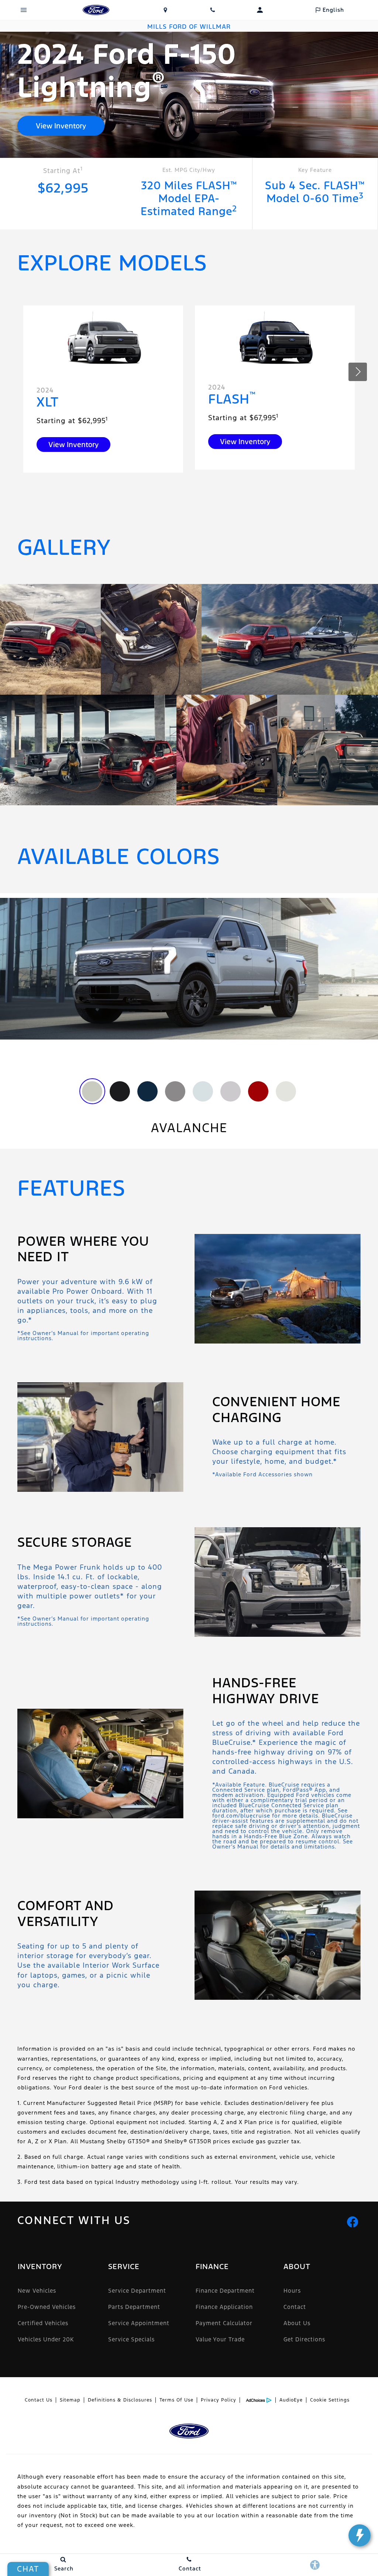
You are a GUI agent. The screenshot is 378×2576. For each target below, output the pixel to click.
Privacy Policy (219, 2400)
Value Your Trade (220, 2339)
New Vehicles (37, 2291)
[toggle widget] (360, 2535)
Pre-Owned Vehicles (47, 2307)
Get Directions (304, 2339)
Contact (295, 2307)
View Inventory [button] (61, 126)
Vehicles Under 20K (46, 2339)
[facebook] (353, 2222)
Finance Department (225, 2291)
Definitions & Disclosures (120, 2400)
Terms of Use (176, 2400)
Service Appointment (139, 2323)
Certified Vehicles (43, 2323)
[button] (358, 372)
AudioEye (291, 2400)
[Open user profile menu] (260, 10)
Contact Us (39, 2400)
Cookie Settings (330, 2400)
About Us (297, 2323)
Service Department (137, 2291)
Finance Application (224, 2307)
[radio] (92, 1091)
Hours (292, 2291)
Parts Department (134, 2307)
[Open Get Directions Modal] (165, 10)
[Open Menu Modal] (24, 10)
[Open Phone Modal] (213, 10)
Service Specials (131, 2339)
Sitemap (70, 2400)
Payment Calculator (224, 2323)
